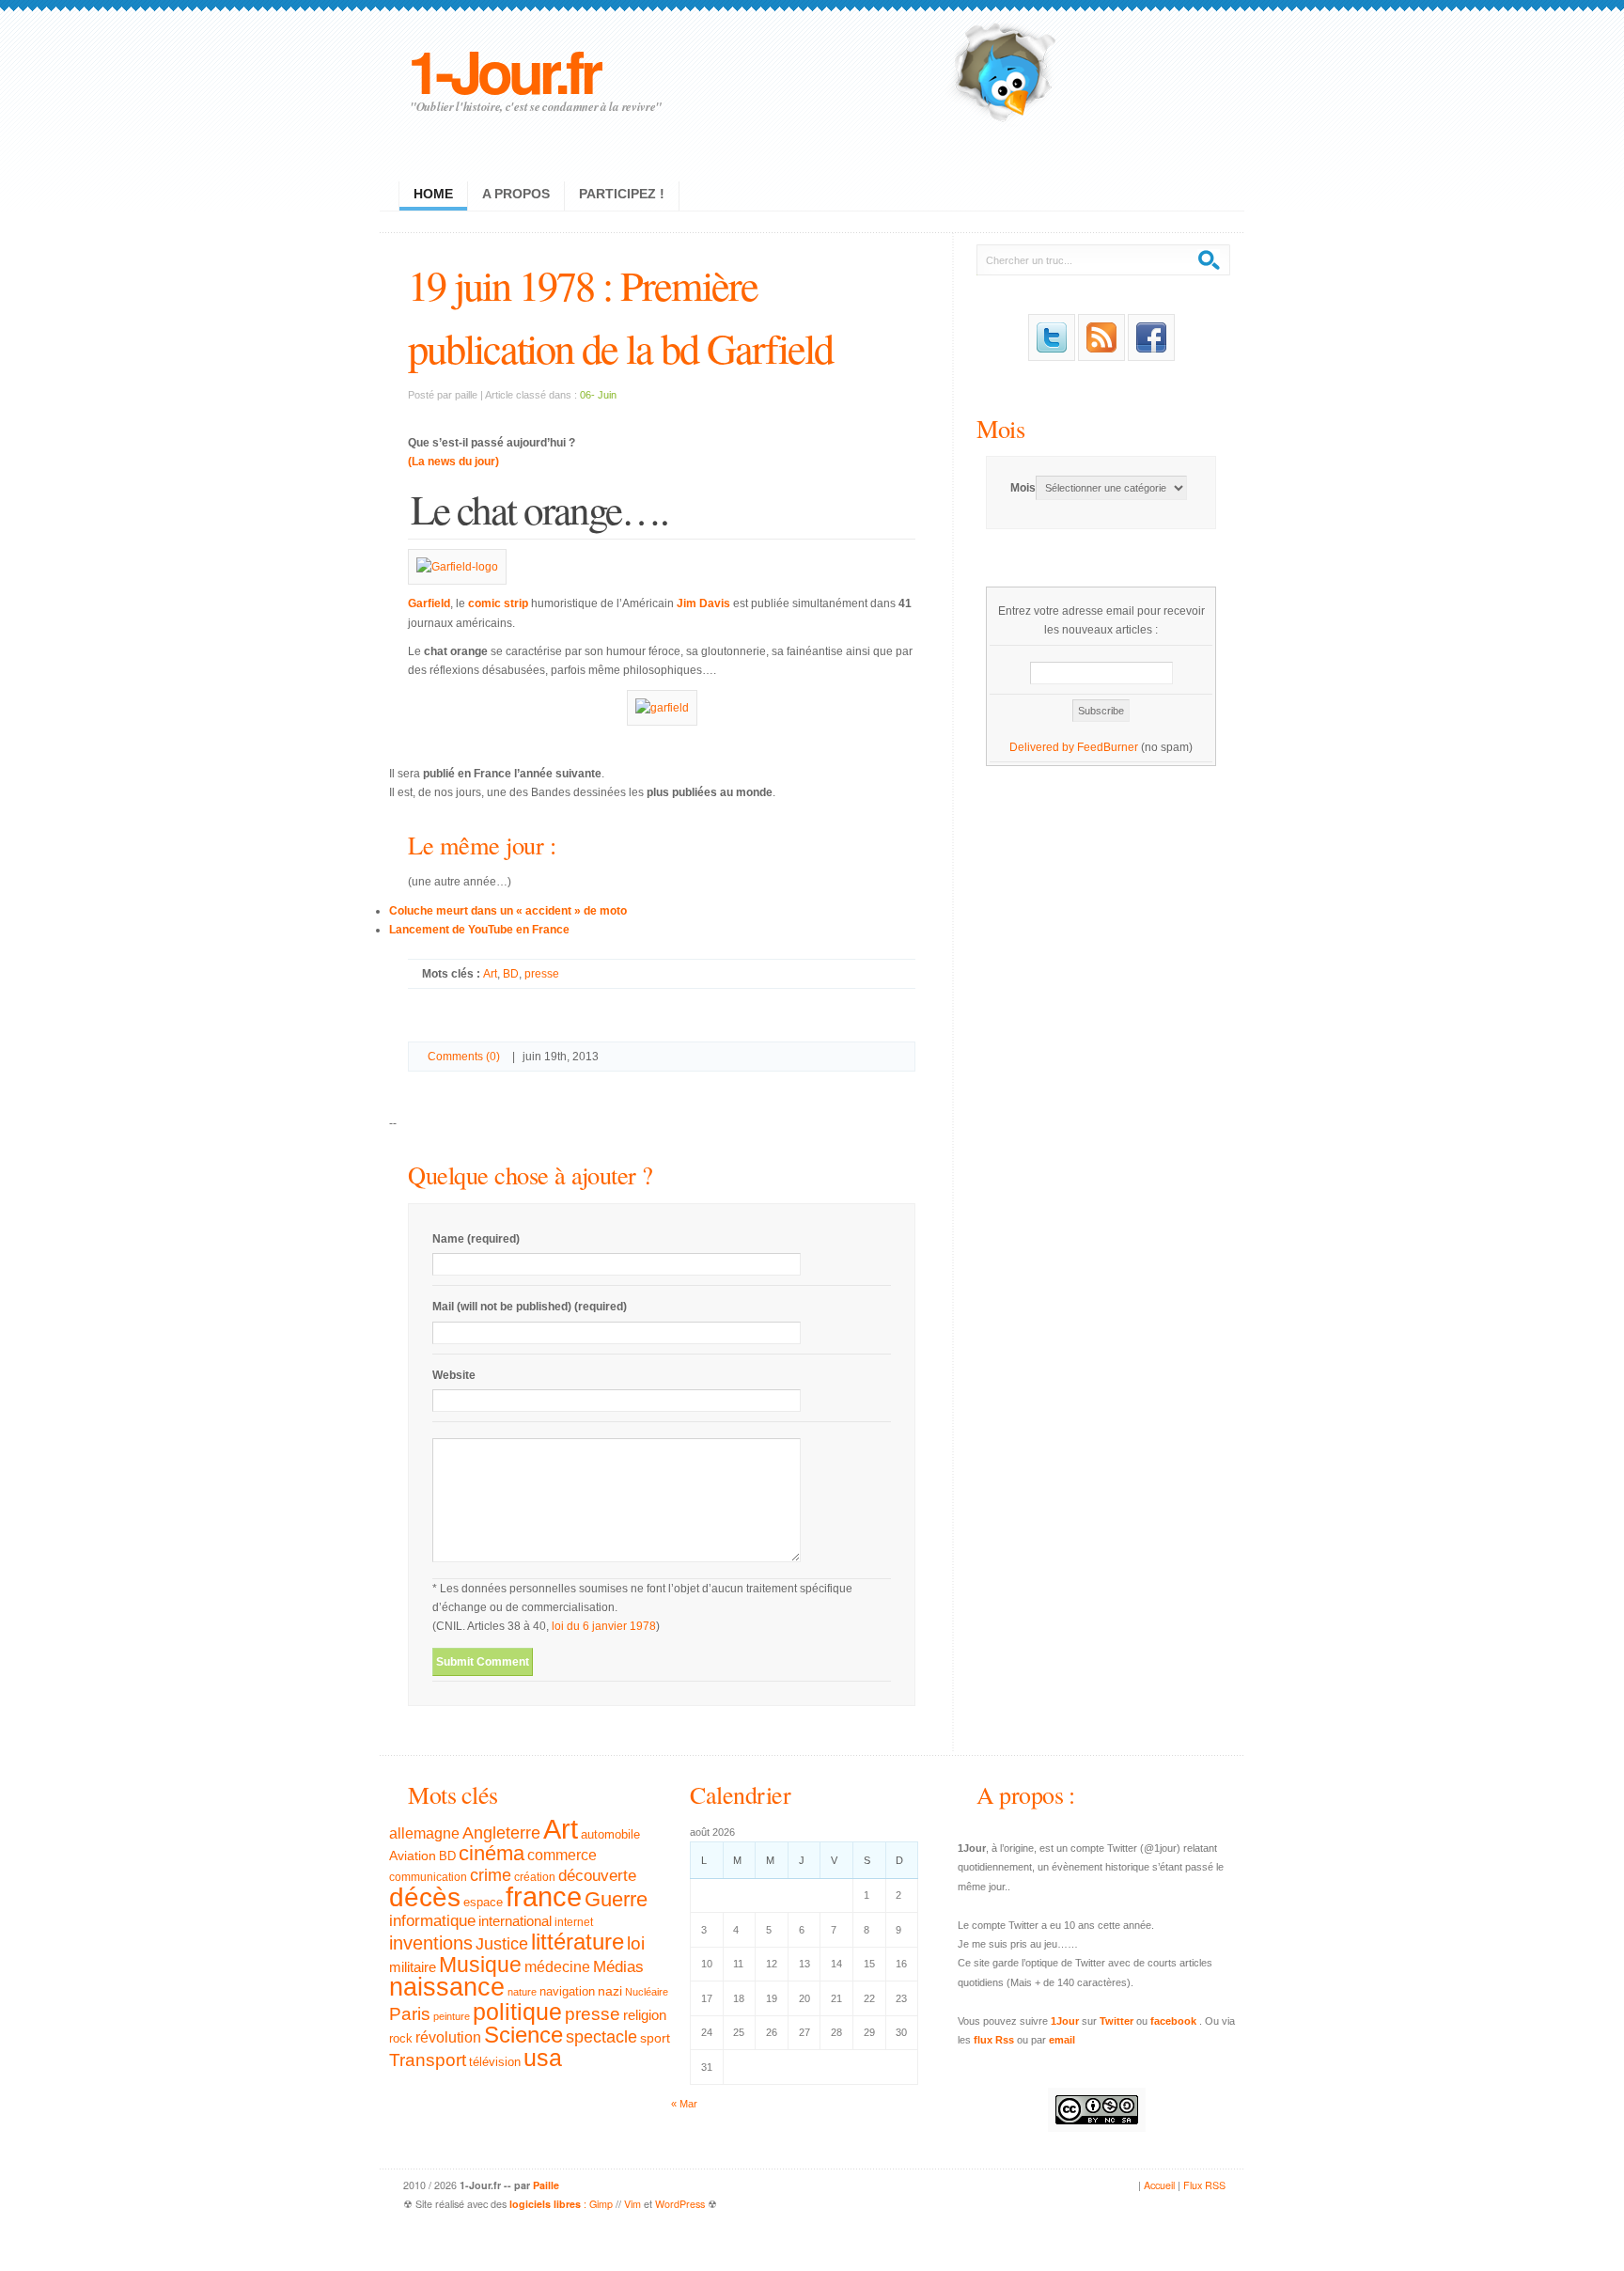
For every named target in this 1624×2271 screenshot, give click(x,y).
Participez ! (622, 194)
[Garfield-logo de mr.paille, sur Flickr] (457, 567)
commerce (562, 1855)
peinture (452, 2016)
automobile (610, 1835)
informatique (432, 1921)
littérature (578, 1942)
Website (454, 1375)
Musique (480, 1965)
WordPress (680, 2204)
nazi (610, 1991)
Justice (502, 1943)
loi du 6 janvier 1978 (604, 1626)
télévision (495, 2062)
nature (522, 1992)
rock (401, 2038)
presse (542, 974)
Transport (428, 2060)
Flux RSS (1204, 2185)
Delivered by (1043, 747)
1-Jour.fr (503, 70)
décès (425, 1897)
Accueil (1159, 2185)
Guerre (616, 1900)
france (544, 1897)
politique (517, 2012)
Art (490, 974)
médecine (557, 1967)
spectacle (601, 2037)
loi (636, 1943)
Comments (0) (464, 1057)
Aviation (413, 1856)
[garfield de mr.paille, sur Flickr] (662, 708)
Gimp (601, 2204)
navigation (567, 1992)
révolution (448, 2037)
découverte (597, 1876)
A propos (516, 194)
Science (523, 2035)
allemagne (424, 1833)
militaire (413, 1967)
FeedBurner (1108, 747)
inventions (431, 1943)
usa (543, 2058)
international (515, 1921)
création (535, 1877)
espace (483, 1903)
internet (574, 1922)
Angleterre (501, 1833)
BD (511, 974)
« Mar (684, 2104)
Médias (618, 1966)
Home (433, 194)
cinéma (492, 1853)
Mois (1000, 428)
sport (655, 2038)
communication (428, 1877)
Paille (546, 2185)
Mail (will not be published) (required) (530, 1307)
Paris (410, 2014)
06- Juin (598, 395)
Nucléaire (647, 1992)
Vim (632, 2204)
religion (645, 2015)
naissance (447, 1987)
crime (491, 1875)
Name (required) (476, 1239)
